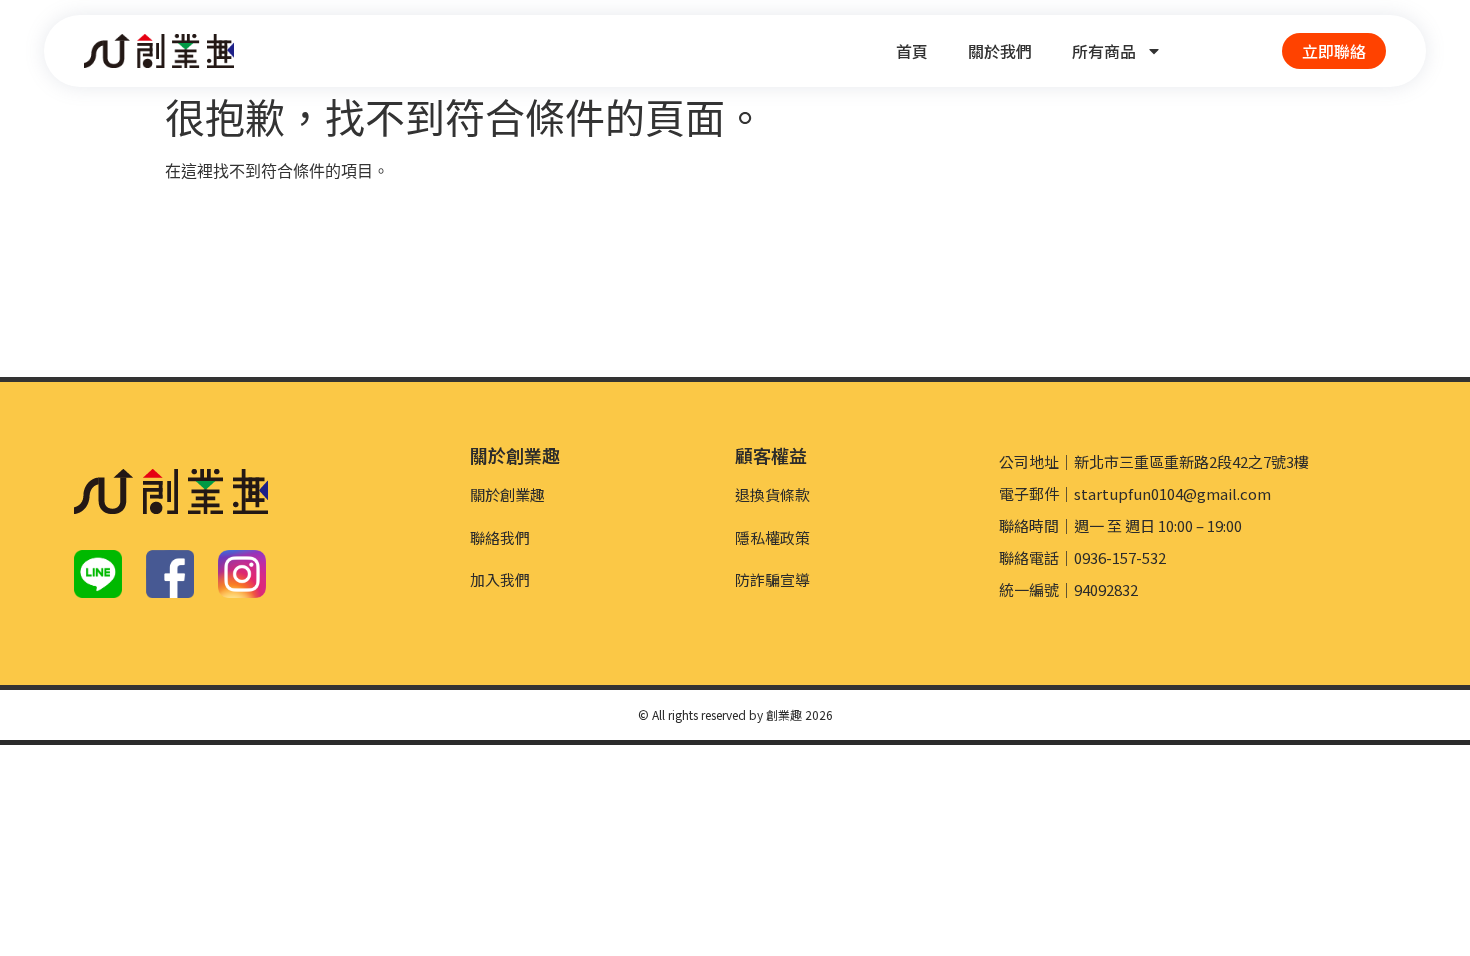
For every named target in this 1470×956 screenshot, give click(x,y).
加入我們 (500, 579)
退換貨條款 (772, 494)
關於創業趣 (507, 494)
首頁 (912, 51)
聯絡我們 (500, 537)
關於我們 (1000, 51)
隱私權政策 (772, 537)
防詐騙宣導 (772, 579)
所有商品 (1104, 51)
